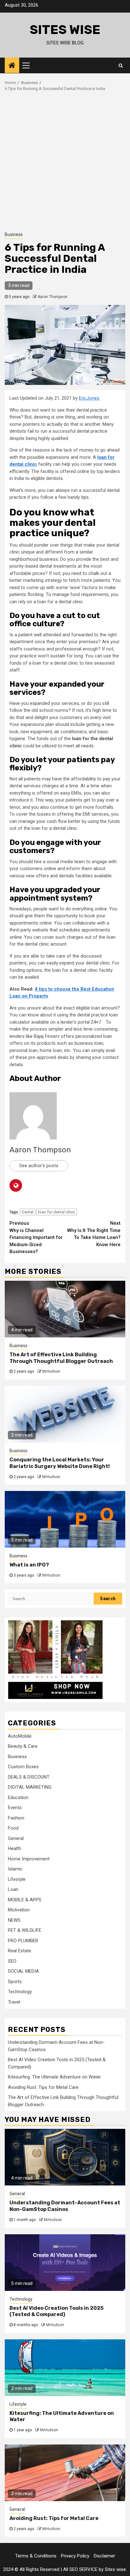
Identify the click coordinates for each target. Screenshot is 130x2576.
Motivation (19, 1910)
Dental (28, 1212)
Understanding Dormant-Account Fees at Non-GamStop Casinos (65, 2206)
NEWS (14, 1920)
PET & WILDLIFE (25, 1930)
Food (13, 1828)
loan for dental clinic (57, 1212)
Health (15, 1848)
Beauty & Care (23, 1746)
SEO (12, 1961)
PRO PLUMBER (23, 1941)
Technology (20, 1992)
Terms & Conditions (36, 2556)
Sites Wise (65, 30)
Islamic (15, 1869)
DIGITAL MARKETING (30, 1787)
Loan (13, 1889)
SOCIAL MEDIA (23, 1971)
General (16, 1838)
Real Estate (20, 1951)
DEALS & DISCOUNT (29, 1777)
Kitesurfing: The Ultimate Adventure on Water (54, 2077)
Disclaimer (104, 2556)
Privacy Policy (75, 2556)
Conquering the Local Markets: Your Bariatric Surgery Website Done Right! (60, 1463)
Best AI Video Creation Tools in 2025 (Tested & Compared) (56, 2311)
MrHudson (51, 1371)
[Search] (121, 65)
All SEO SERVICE (80, 2569)
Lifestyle (17, 1879)
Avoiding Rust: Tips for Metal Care (43, 2087)
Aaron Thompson (53, 297)
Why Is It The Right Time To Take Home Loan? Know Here (94, 1234)
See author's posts (39, 1166)
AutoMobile (20, 1736)
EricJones (89, 398)
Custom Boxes (23, 1767)
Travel (14, 2002)
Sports (15, 1982)
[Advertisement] (65, 160)
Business (14, 234)
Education (18, 1797)
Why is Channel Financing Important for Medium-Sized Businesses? (36, 1237)
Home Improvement (29, 1859)
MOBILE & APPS (25, 1900)
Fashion (16, 1818)
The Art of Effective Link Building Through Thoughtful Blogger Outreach (61, 1358)
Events (15, 1808)
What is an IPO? (29, 1565)
